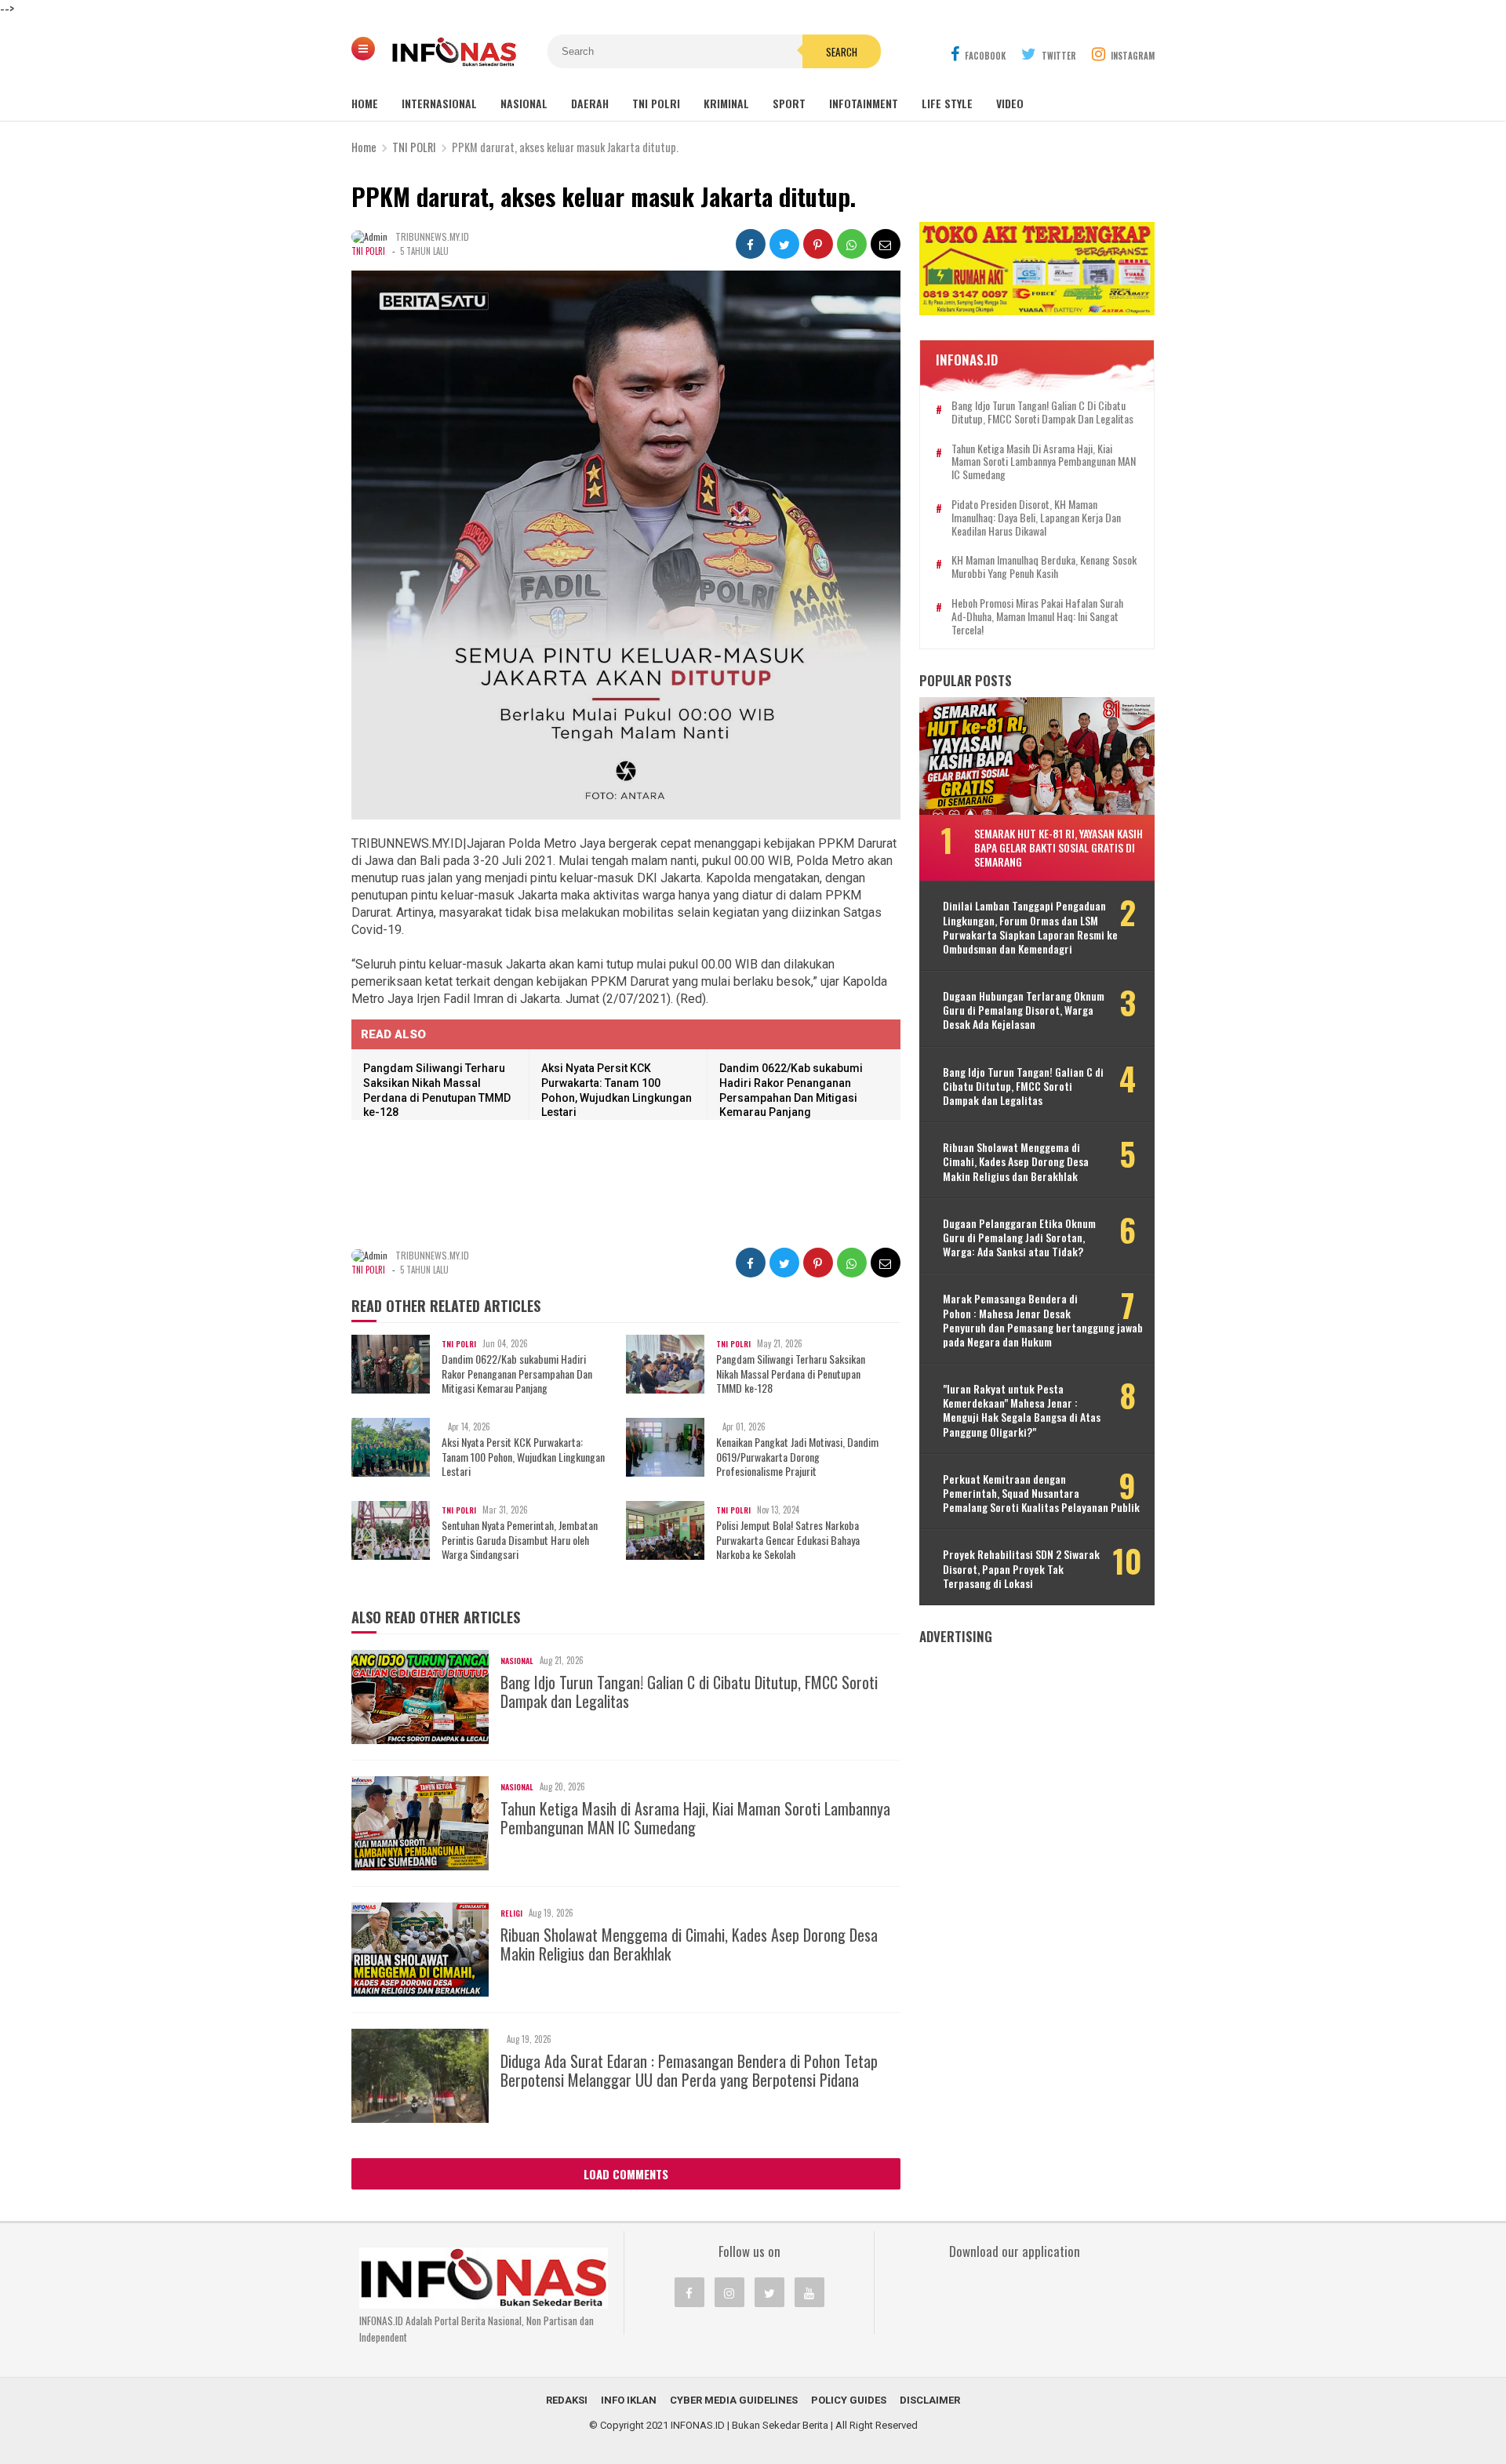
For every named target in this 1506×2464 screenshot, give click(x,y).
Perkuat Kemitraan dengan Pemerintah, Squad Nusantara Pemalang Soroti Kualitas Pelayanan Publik (1041, 1494)
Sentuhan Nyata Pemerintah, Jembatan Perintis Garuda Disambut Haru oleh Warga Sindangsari (520, 1540)
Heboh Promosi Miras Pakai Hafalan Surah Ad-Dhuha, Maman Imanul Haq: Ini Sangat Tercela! (1037, 616)
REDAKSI (567, 2400)
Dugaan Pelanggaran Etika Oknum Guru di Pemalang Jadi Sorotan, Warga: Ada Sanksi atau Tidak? (1019, 1238)
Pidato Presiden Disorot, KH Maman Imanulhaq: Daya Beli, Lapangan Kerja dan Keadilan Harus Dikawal (1036, 518)
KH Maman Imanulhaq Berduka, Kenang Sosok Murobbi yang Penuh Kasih (1044, 567)
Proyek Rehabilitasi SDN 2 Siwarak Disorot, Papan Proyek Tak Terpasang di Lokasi (1021, 1569)
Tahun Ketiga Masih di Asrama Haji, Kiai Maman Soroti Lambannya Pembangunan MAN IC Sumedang (695, 1818)
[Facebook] (689, 2292)
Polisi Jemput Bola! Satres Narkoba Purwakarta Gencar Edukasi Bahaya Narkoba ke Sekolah (788, 1540)
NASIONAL (524, 103)
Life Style (947, 103)
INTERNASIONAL (439, 103)
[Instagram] (729, 2292)
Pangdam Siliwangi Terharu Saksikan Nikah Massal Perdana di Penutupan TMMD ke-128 (791, 1374)
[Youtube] (809, 2292)
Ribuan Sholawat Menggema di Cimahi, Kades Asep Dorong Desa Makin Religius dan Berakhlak (689, 1944)
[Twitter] (769, 2292)
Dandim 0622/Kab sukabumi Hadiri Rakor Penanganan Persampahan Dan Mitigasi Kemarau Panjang (517, 1374)
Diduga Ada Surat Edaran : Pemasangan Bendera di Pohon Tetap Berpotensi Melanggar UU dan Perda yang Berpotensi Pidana (689, 2070)
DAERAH (590, 103)
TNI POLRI (656, 103)
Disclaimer (930, 2400)
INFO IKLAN (629, 2400)
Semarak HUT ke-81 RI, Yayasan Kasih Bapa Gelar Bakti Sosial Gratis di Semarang (1059, 847)
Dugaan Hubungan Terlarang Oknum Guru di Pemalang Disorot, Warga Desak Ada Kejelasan (1024, 1010)
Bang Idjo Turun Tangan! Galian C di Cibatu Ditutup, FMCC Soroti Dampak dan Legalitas (689, 1692)
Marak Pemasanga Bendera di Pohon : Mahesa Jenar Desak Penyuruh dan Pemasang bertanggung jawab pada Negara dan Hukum (1043, 1320)
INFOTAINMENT (864, 103)
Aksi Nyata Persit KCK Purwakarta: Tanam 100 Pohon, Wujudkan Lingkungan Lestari (523, 1457)
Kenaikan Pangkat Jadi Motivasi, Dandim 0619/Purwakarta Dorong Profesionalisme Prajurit (797, 1457)
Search (842, 52)
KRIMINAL (726, 103)
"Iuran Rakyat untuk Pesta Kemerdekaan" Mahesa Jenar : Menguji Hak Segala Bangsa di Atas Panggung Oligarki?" (1022, 1410)
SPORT (789, 103)
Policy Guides (849, 2400)
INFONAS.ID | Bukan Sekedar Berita (749, 2425)
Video (1010, 103)
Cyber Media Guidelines (734, 2400)
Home (365, 103)
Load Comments (626, 2174)
